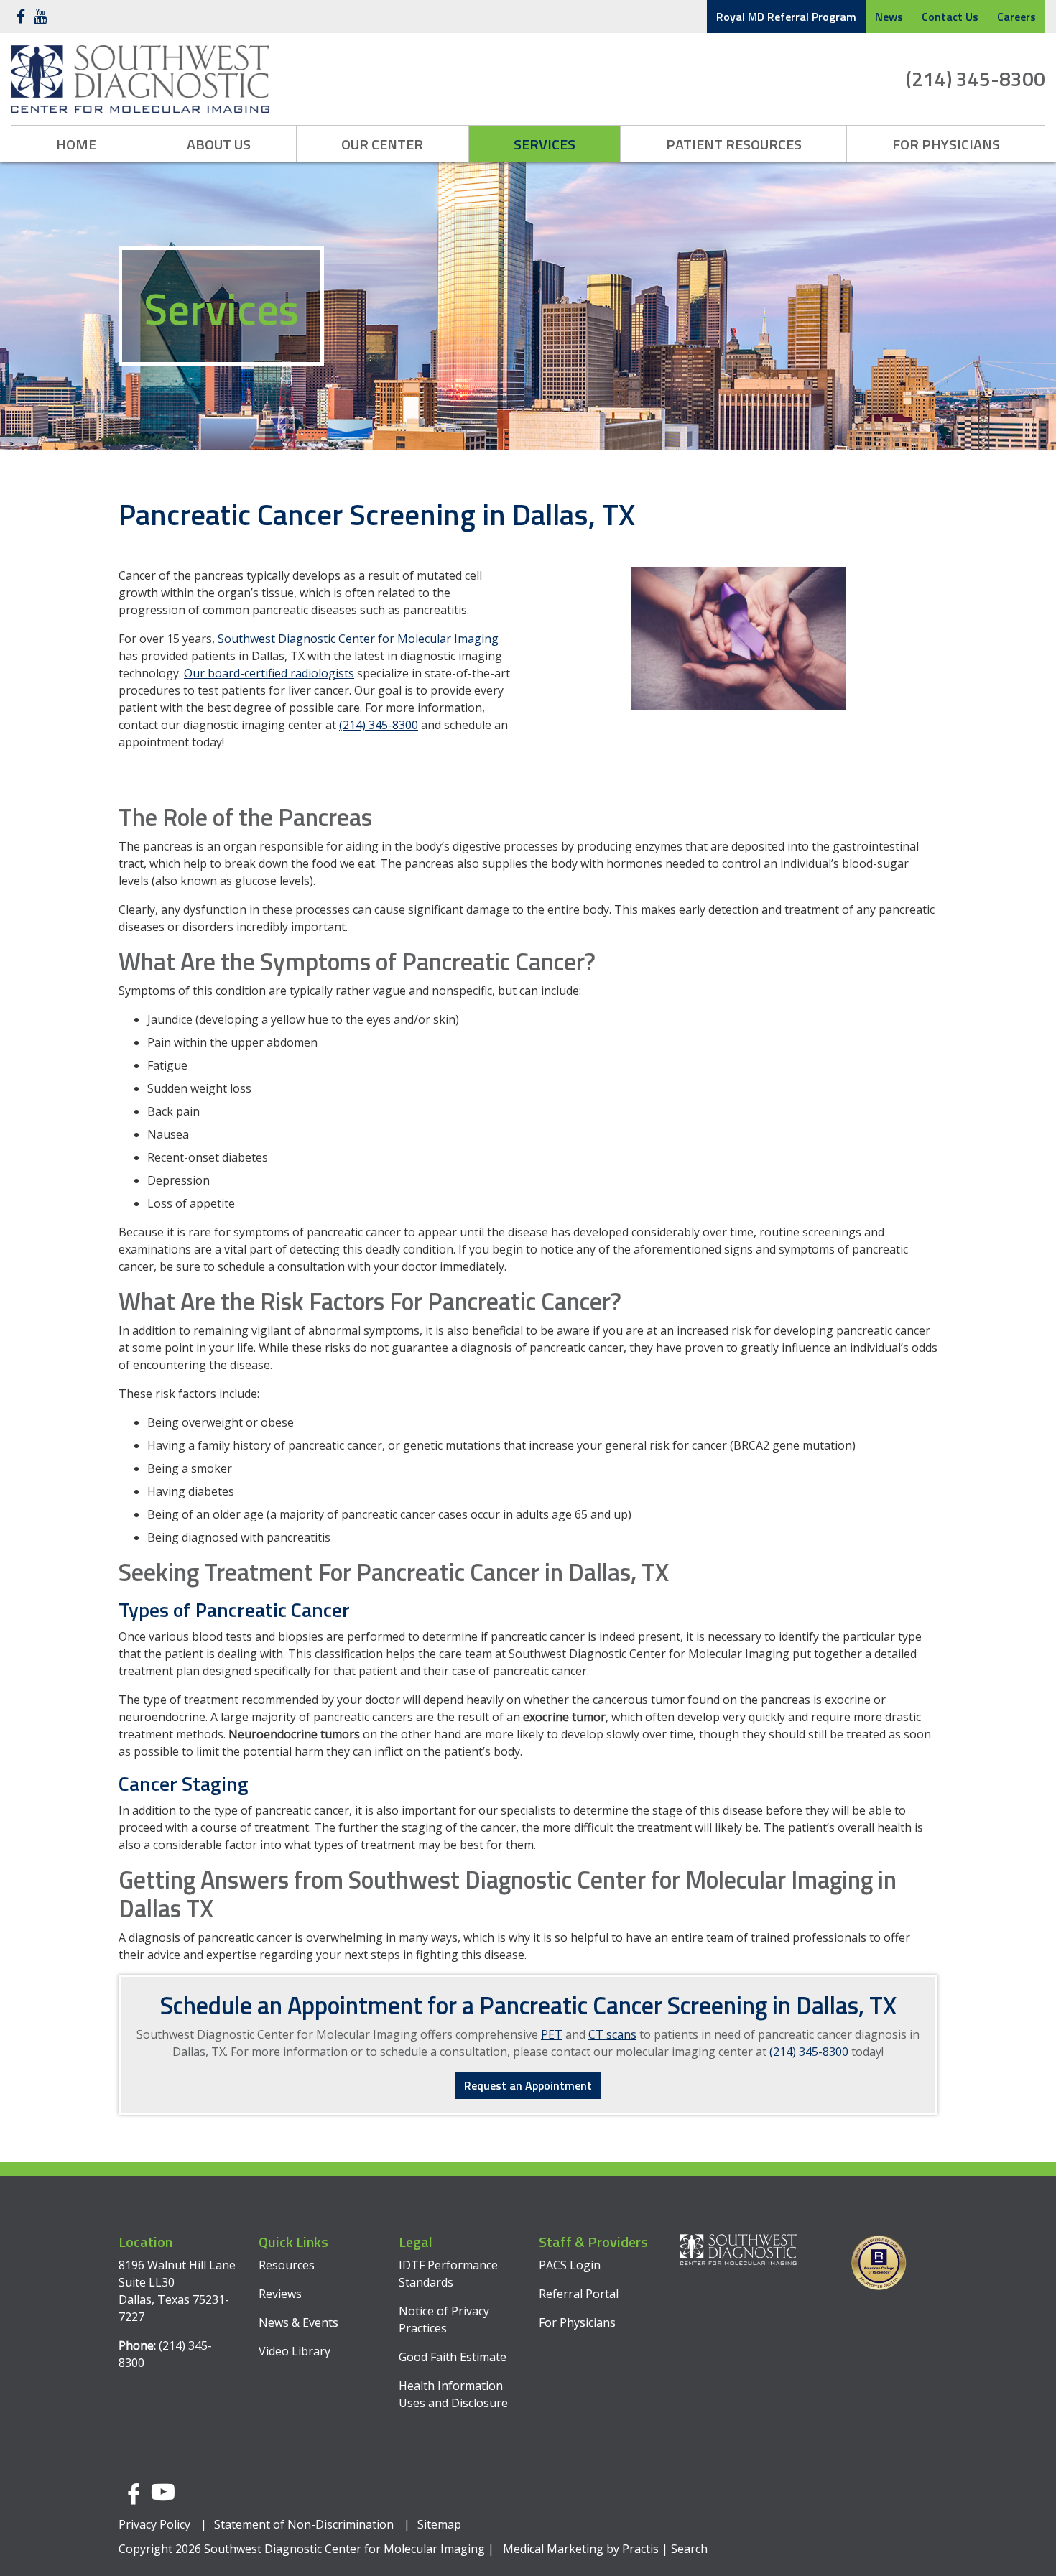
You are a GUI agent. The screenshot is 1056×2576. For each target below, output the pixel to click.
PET (552, 2034)
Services (545, 144)
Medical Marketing (553, 2549)
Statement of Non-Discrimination (304, 2524)
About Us (219, 144)
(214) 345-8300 (976, 79)
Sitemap (439, 2524)
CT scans (612, 2034)
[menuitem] (77, 144)
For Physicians (946, 144)
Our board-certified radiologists (269, 673)
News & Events (298, 2322)
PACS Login (570, 2265)
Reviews (280, 2294)
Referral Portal (579, 2294)
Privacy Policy (154, 2524)
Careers (1016, 17)
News (889, 17)
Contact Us (950, 17)
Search (689, 2549)
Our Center (382, 144)
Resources (287, 2265)
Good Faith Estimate (453, 2357)
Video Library (295, 2351)
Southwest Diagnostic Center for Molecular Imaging (358, 639)
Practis (640, 2549)
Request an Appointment (528, 2085)
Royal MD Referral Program (786, 17)
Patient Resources (734, 144)
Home (76, 144)
